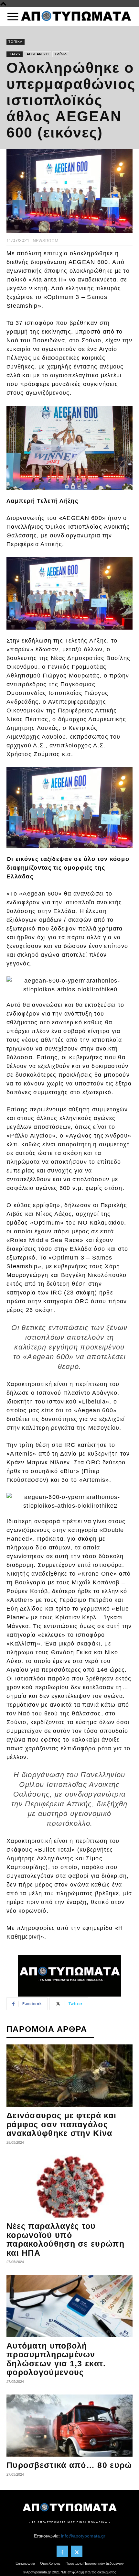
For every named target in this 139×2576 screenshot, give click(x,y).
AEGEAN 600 (37, 54)
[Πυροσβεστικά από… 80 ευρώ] (69, 2426)
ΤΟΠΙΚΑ (16, 42)
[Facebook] (62, 2551)
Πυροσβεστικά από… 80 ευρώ (69, 2465)
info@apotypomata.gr (83, 2536)
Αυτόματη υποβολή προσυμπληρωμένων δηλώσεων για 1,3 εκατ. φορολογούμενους (56, 2359)
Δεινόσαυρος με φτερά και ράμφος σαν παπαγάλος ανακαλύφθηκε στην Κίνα (61, 2124)
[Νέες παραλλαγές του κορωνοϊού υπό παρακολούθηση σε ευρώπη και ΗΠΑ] (69, 2187)
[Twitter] (77, 2551)
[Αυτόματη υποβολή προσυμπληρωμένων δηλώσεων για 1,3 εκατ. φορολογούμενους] (69, 2306)
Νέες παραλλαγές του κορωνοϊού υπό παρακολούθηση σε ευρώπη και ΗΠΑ (65, 2239)
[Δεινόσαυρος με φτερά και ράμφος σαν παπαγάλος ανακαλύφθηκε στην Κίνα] (69, 2076)
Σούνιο (61, 54)
